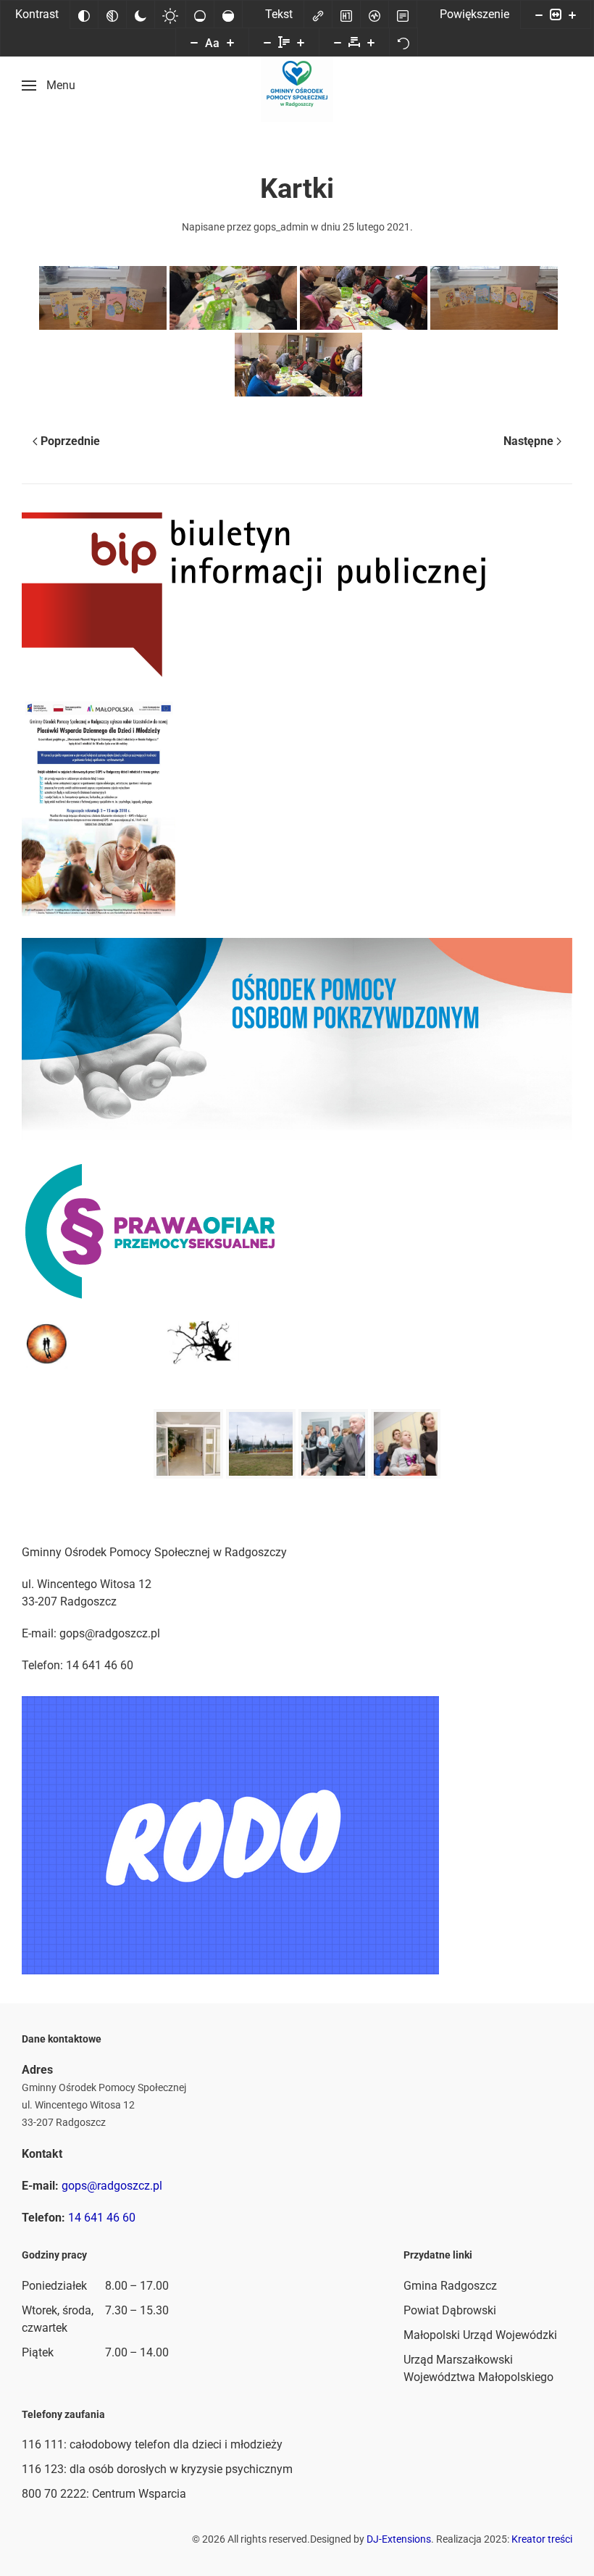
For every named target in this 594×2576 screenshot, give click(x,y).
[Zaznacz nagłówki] (346, 14)
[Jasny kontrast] (170, 14)
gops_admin (281, 227)
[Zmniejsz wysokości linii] (267, 42)
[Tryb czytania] (403, 14)
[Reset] (403, 42)
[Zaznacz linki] (318, 14)
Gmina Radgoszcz (450, 2286)
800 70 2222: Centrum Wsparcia (104, 2494)
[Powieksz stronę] (572, 14)
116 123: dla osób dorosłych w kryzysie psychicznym (157, 2469)
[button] (49, 86)
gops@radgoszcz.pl (112, 2186)
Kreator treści (542, 2539)
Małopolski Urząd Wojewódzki (480, 2335)
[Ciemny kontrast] (141, 14)
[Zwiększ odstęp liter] (371, 42)
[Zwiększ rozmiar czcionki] (230, 42)
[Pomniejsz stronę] (539, 14)
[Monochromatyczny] (112, 14)
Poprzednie (70, 441)
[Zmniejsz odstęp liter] (338, 42)
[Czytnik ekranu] (375, 14)
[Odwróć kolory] (84, 14)
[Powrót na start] (297, 86)
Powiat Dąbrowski (450, 2310)
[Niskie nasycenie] (200, 14)
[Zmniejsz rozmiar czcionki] (194, 42)
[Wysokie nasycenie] (228, 14)
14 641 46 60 (102, 2218)
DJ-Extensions (399, 2539)
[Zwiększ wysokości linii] (301, 42)
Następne (528, 441)
